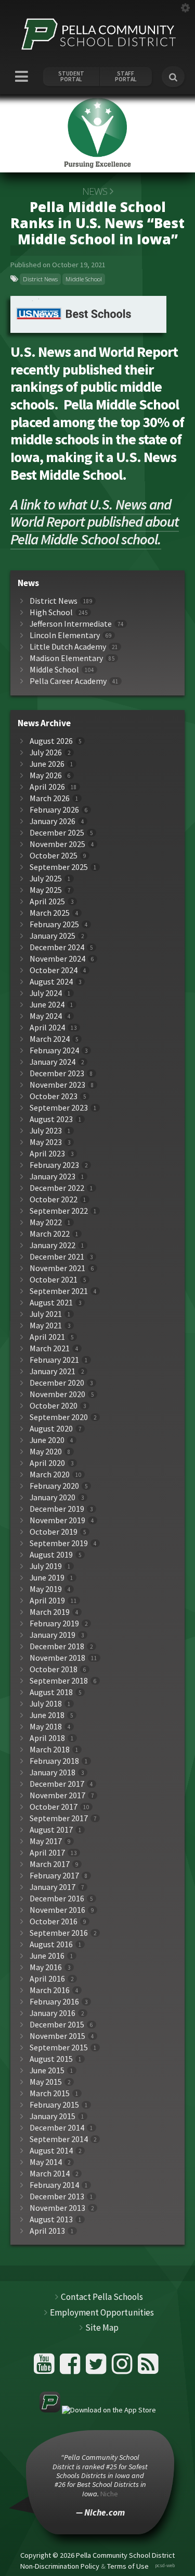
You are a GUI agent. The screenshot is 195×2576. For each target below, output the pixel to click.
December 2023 (57, 1073)
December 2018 (57, 1646)
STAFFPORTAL (126, 77)
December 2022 (57, 1188)
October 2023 (54, 1096)
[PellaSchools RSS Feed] (148, 2368)
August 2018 (51, 1692)
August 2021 (51, 1303)
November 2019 (57, 1520)
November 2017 (57, 1795)
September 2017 (59, 1818)
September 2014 (59, 2139)
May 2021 (46, 1326)
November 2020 (57, 1394)
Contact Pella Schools (102, 2297)
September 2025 (59, 867)
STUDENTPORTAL (71, 77)
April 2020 (47, 1463)
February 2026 (54, 810)
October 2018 (54, 1669)
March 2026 (50, 798)
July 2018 (46, 1704)
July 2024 (46, 993)
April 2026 (47, 787)
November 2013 (57, 2208)
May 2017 (46, 1841)
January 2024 (53, 1062)
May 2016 (46, 1967)
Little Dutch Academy (68, 647)
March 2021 (50, 1348)
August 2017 (51, 1830)
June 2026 (47, 764)
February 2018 (54, 1761)
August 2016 (51, 1944)
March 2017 (50, 1864)
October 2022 (54, 1199)
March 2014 (50, 2174)
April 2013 (47, 2231)
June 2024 (47, 1005)
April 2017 (47, 1853)
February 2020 (54, 1486)
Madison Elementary (66, 658)
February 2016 (54, 2002)
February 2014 (54, 2185)
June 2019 (47, 1578)
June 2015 (47, 2070)
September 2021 (59, 1291)
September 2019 (59, 1543)
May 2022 (46, 1222)
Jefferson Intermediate (71, 624)
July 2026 (46, 752)
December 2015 (57, 2025)
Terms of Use (128, 2566)
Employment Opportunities (102, 2312)
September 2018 (59, 1681)
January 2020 (53, 1497)
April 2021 (47, 1337)
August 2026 (51, 741)
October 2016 (54, 1921)
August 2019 (51, 1555)
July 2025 (46, 879)
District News (40, 279)
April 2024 (47, 1028)
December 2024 (57, 947)
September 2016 (59, 1933)
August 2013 (51, 2219)
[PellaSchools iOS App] (98, 2410)
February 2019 (54, 1623)
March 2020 (50, 1474)
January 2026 (53, 821)
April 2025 (47, 901)
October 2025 (54, 856)
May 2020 (46, 1452)
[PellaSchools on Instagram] (123, 2368)
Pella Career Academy (68, 681)
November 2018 (57, 1658)
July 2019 (46, 1566)
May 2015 (46, 2082)
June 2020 (47, 1440)
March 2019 (50, 1612)
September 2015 (59, 2048)
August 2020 (51, 1429)
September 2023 (59, 1108)
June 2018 (47, 1715)
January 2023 (53, 1177)
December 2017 (57, 1784)
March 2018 (50, 1750)
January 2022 (53, 1245)
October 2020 (54, 1406)
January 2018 (53, 1772)
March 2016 (50, 1990)
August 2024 (51, 982)
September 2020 (59, 1417)
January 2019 (53, 1635)
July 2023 (46, 1131)
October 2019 (54, 1532)
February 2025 (54, 924)
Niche (109, 2494)
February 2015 (54, 2105)
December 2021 (57, 1257)
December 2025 (57, 833)
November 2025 (57, 844)
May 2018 (46, 1727)
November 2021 (57, 1268)
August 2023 (51, 1119)
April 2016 (47, 1979)
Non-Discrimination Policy (60, 2566)
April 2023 (47, 1154)
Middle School (84, 279)
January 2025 (53, 936)
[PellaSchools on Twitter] (97, 2368)
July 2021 (46, 1314)
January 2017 (53, 1887)
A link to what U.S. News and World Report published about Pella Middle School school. (95, 522)
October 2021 (54, 1280)
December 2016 (57, 1899)
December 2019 (57, 1509)
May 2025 (46, 890)
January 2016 (53, 2013)
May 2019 (46, 1589)
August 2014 (51, 2151)
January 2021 (53, 1371)
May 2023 (46, 1142)
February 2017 (54, 1876)
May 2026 (46, 775)
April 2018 (47, 1738)
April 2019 (47, 1601)
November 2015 (57, 2036)
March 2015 (50, 2093)
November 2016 (57, 1910)
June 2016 (47, 1956)
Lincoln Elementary (65, 635)
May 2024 (46, 1016)
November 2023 (57, 1085)
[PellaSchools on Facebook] (71, 2368)
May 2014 (46, 2162)
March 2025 (50, 913)
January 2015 (53, 2116)
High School (51, 612)
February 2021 (54, 1360)
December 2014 (57, 2128)
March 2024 (50, 1039)
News (95, 191)
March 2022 (50, 1234)
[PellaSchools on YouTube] (45, 2368)
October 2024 (54, 970)
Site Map (102, 2328)
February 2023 (54, 1165)
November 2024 (57, 959)
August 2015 (51, 2059)
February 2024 (54, 1050)
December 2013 (57, 2197)
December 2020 (57, 1383)
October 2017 (54, 1807)
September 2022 (59, 1211)
